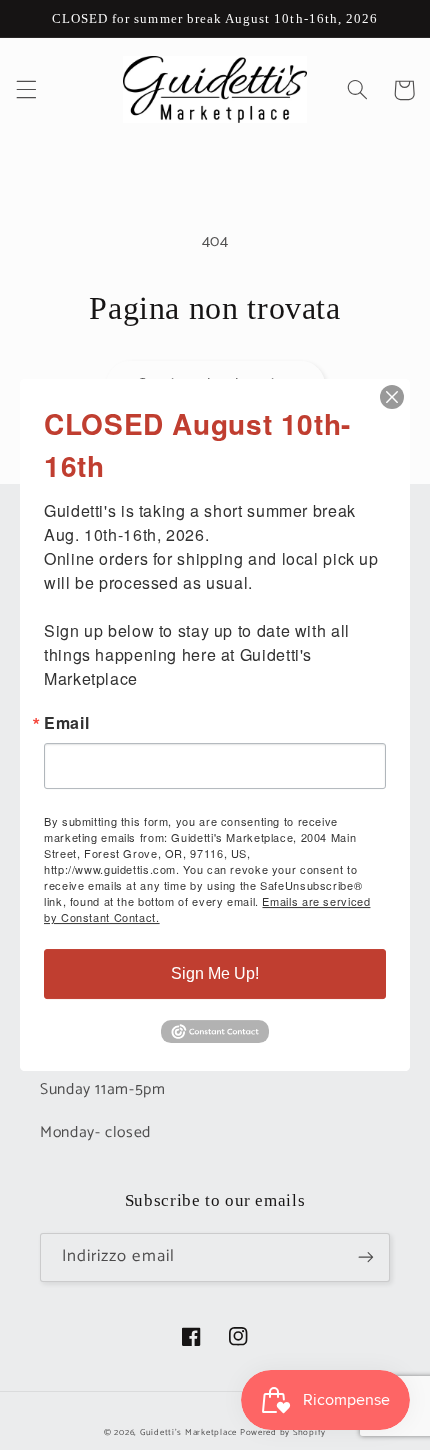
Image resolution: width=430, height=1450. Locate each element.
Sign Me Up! (215, 973)
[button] (26, 90)
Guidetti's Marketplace (188, 1432)
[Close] (392, 397)
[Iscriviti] (366, 1257)
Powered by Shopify (283, 1432)
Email (66, 723)
